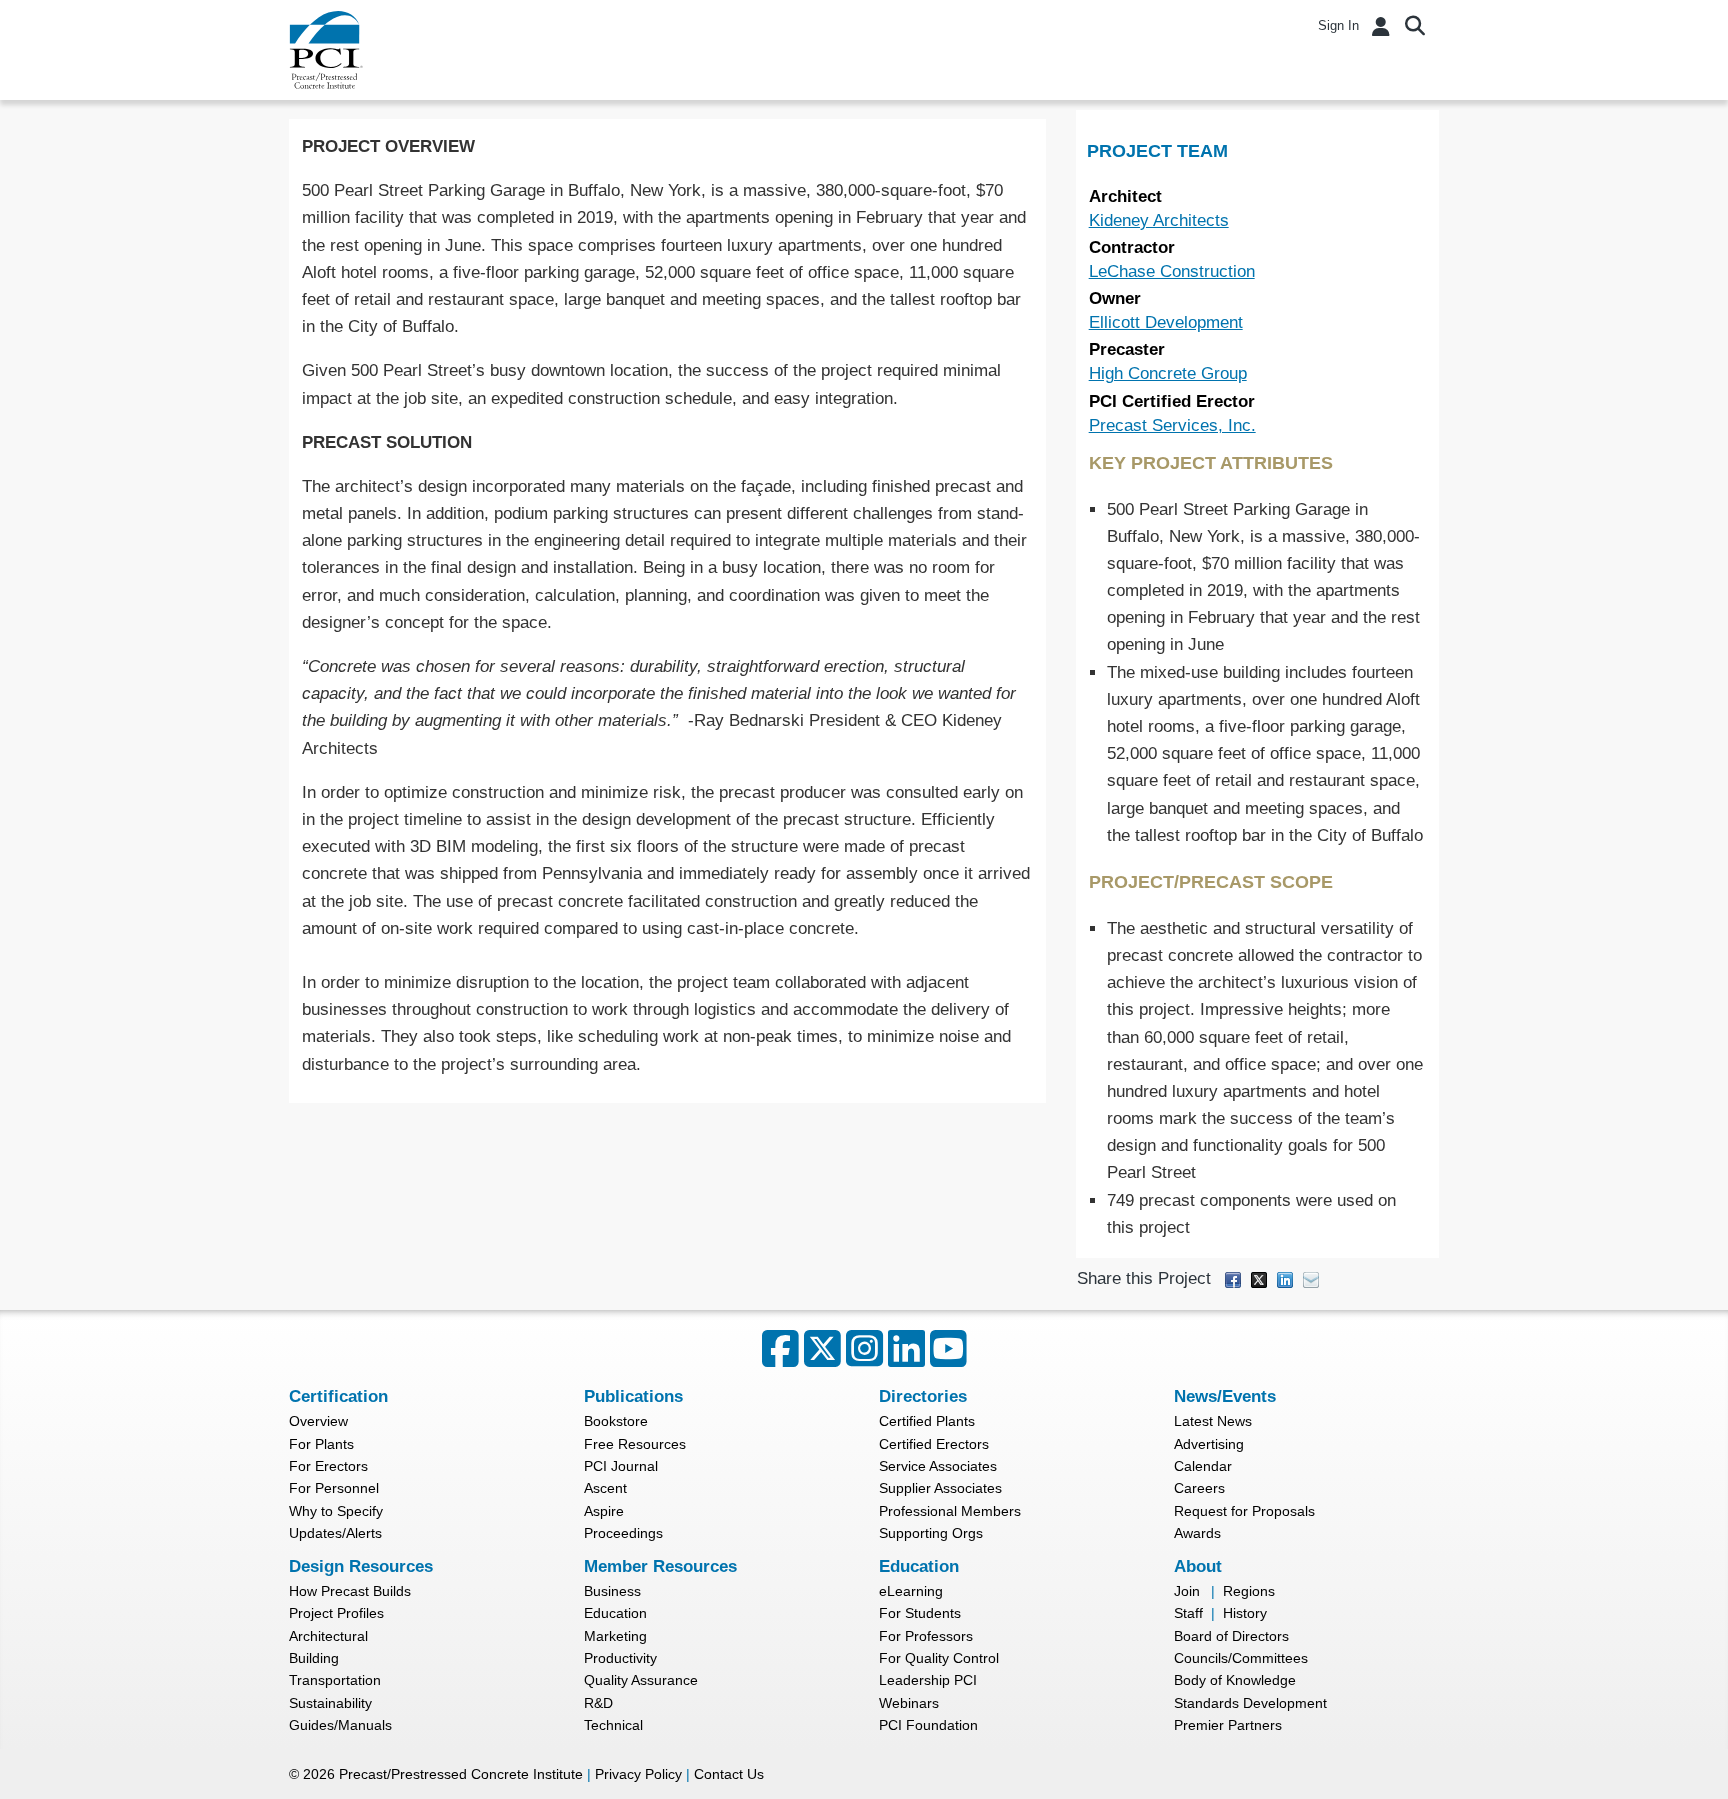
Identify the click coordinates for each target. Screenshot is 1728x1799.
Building (314, 1658)
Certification (338, 1396)
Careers (1199, 1488)
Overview (318, 1421)
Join (1187, 1591)
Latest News (1213, 1421)
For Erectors (328, 1466)
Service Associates (938, 1466)
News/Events (1225, 1396)
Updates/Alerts (335, 1533)
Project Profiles (336, 1613)
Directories (923, 1396)
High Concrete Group (1168, 373)
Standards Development (1250, 1703)
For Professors (926, 1636)
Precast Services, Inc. (1172, 425)
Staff (1188, 1613)
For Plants (321, 1444)
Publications (633, 1396)
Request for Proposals (1244, 1511)
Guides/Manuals (340, 1725)
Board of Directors (1231, 1636)
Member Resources (660, 1566)
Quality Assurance (641, 1680)
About (1198, 1566)
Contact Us (729, 1774)
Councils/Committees (1241, 1658)
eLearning (911, 1591)
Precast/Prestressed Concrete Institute (461, 1774)
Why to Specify (336, 1511)
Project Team (1157, 151)
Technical (613, 1725)
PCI (326, 50)
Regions (1249, 1591)
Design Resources (361, 1566)
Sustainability (330, 1703)
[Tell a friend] (1311, 1278)
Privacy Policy (638, 1774)
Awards (1197, 1533)
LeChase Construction (1172, 271)
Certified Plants (927, 1421)
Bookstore (616, 1421)
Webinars (909, 1703)
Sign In (1338, 25)
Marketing (615, 1636)
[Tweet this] (1259, 1278)
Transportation (335, 1680)
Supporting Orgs (931, 1533)
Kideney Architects (1159, 220)
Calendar (1203, 1466)
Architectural (328, 1636)
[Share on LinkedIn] (1285, 1278)
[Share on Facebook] (1233, 1278)
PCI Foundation (928, 1725)
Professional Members (950, 1511)
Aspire (604, 1511)
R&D (598, 1703)
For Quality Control (939, 1658)
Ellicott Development (1166, 322)
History (1245, 1613)
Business (612, 1591)
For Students (920, 1613)
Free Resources (635, 1444)
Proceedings (623, 1533)
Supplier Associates (940, 1488)
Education (615, 1613)
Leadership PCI (928, 1680)
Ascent (605, 1488)
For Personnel (334, 1488)
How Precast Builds (350, 1591)
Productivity (620, 1658)
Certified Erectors (934, 1444)
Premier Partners (1228, 1725)
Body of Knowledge (1235, 1680)
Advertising (1209, 1444)
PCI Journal (621, 1466)
